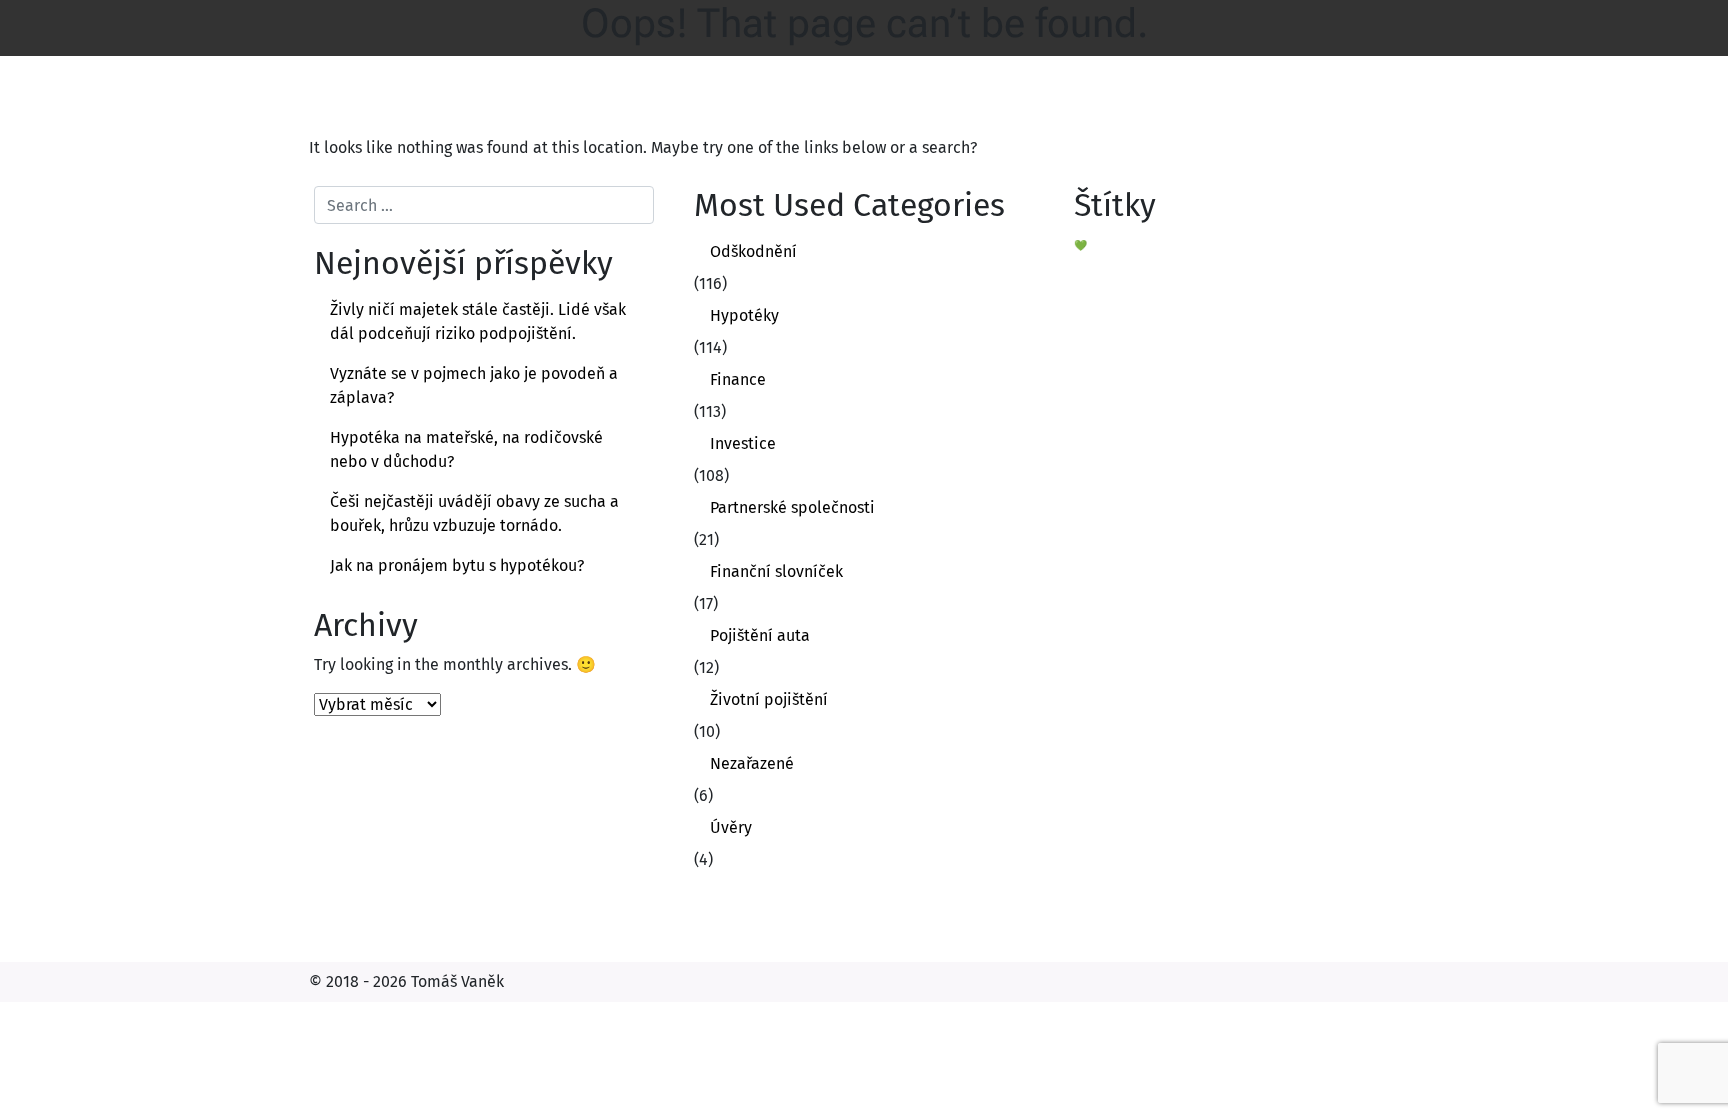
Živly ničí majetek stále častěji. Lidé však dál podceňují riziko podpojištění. (478, 321)
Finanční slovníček (776, 571)
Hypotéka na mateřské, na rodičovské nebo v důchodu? (466, 449)
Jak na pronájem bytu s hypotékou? (457, 565)
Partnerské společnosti (792, 507)
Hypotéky (744, 315)
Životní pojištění (769, 699)
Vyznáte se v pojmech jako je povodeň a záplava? (474, 385)
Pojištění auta (760, 635)
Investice (743, 443)
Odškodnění (753, 251)
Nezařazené (752, 763)
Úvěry (731, 827)
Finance (738, 379)
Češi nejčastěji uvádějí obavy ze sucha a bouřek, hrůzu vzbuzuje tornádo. (474, 513)
